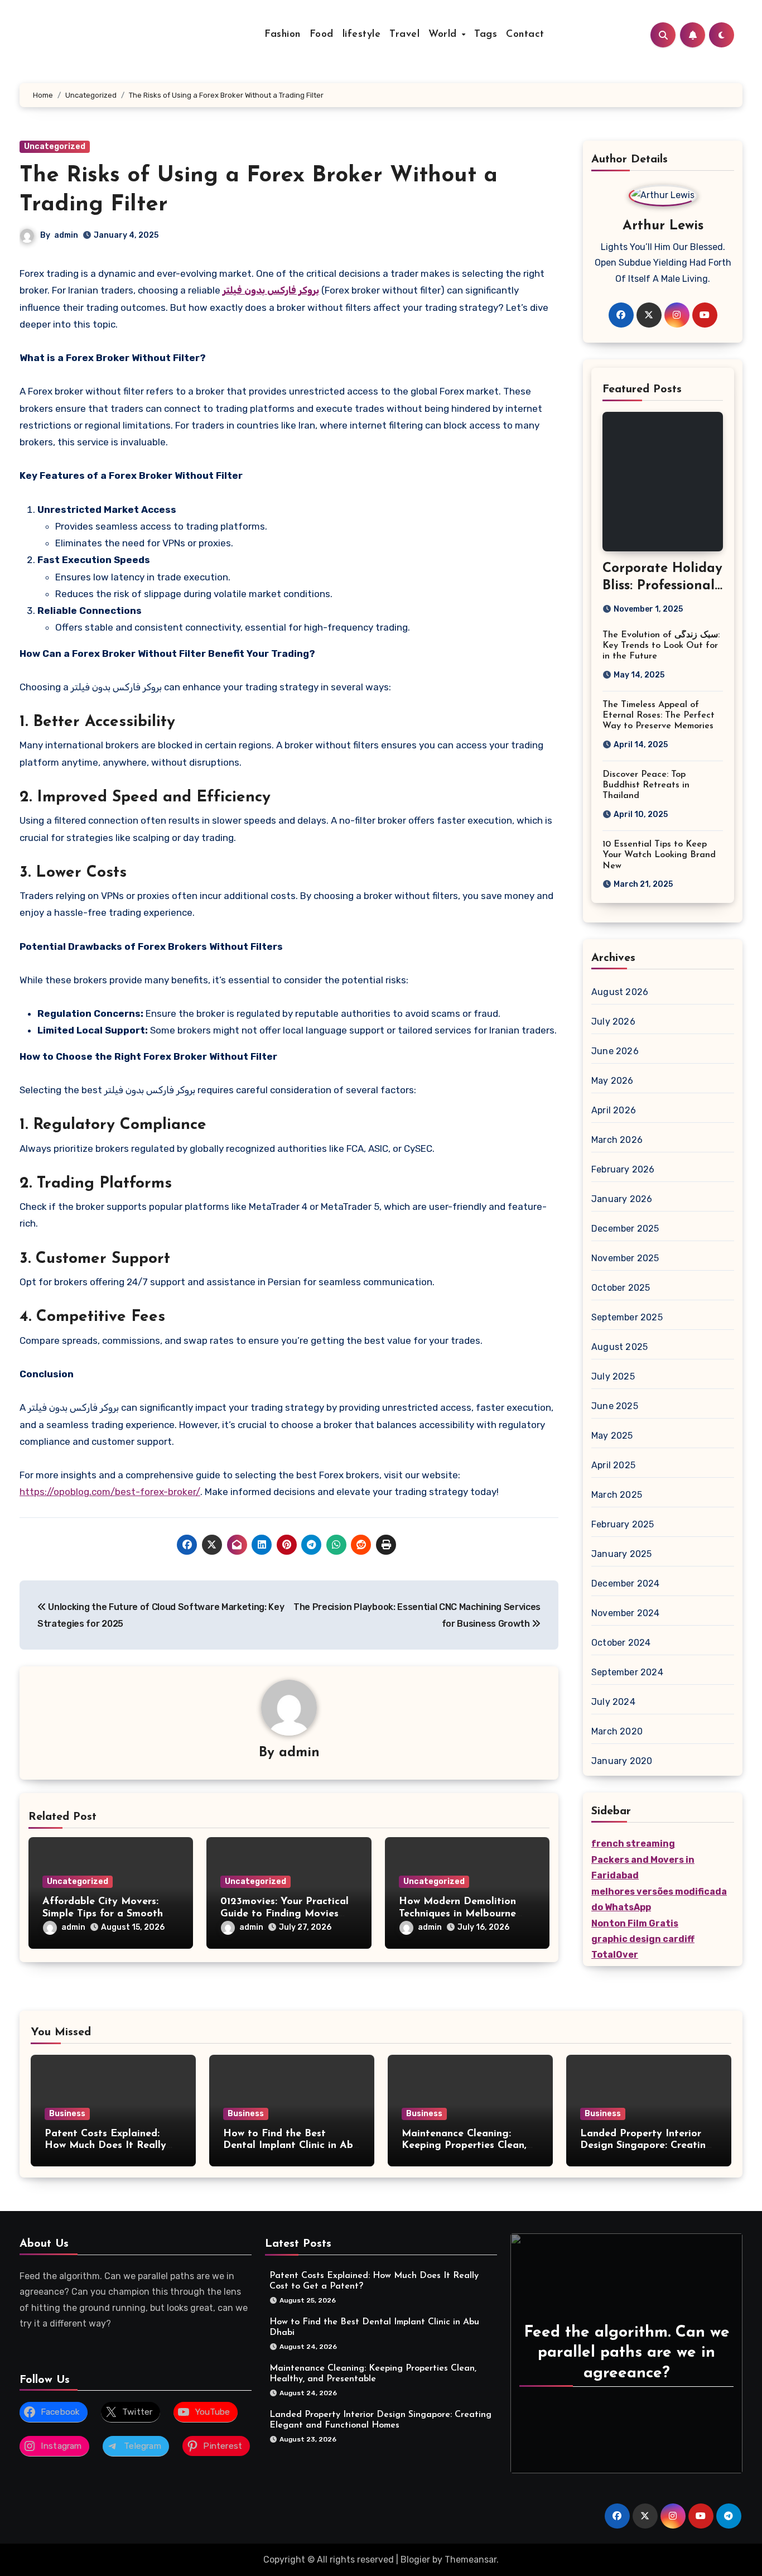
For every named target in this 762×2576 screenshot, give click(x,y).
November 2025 (625, 1258)
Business (67, 2114)
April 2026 (614, 1110)
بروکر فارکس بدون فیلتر (271, 290)
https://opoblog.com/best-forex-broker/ (110, 1492)
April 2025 (613, 1465)
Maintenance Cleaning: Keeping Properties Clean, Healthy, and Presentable (464, 2146)
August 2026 (620, 992)
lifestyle (362, 35)
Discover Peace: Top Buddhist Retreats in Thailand (646, 785)
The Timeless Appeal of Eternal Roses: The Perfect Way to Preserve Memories (659, 715)
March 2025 (617, 1495)
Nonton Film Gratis (635, 1923)
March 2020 (617, 1731)
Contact (525, 35)
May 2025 (612, 1436)
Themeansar (471, 2560)
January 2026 (622, 1199)
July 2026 (613, 1022)
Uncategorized (55, 146)
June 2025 (615, 1406)
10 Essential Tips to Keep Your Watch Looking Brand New (659, 855)
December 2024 (626, 1583)
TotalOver (615, 1955)
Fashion (283, 35)
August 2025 (619, 1347)
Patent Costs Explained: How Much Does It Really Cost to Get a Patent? (105, 2146)
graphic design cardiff (643, 1939)
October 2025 (621, 1288)
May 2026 (613, 1081)
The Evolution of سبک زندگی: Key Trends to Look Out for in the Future (661, 646)
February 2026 (623, 1169)
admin (66, 235)
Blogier (415, 2560)
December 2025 (625, 1229)
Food (322, 35)
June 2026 (615, 1051)
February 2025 (623, 1524)
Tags (486, 35)
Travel (404, 35)
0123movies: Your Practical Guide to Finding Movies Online (284, 1914)
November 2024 (626, 1613)
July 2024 (613, 1702)
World (444, 35)
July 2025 (613, 1376)
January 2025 (621, 1554)
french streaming (633, 1844)
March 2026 (617, 1140)
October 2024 (621, 1643)
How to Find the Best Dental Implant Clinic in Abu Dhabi (291, 2146)
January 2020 (622, 1761)
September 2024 (627, 1672)
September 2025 (627, 1317)
